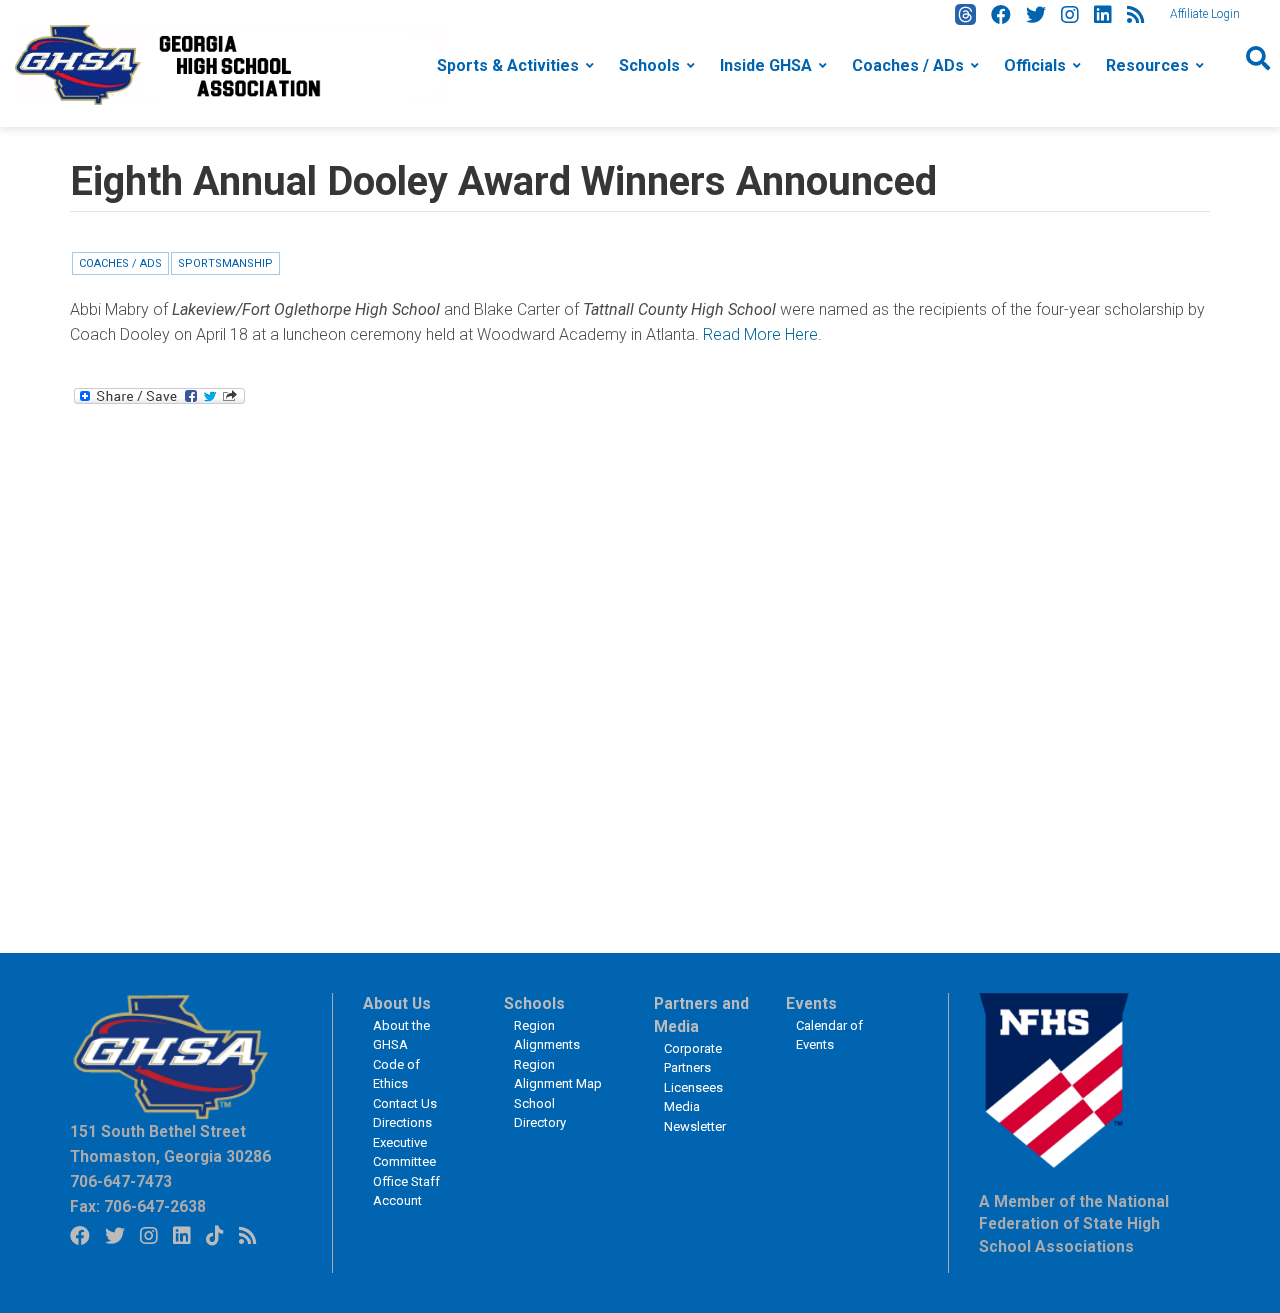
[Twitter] (1036, 15)
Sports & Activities (508, 65)
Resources (1147, 65)
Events (811, 1004)
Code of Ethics (396, 1074)
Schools (649, 65)
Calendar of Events (829, 1035)
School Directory (540, 1113)
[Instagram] (1070, 15)
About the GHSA (401, 1035)
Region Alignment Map (558, 1074)
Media (682, 1106)
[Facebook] (1001, 15)
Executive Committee (404, 1152)
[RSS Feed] (1136, 15)
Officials (1035, 65)
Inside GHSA (766, 65)
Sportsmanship (225, 263)
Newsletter (695, 1126)
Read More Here (760, 334)
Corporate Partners (693, 1058)
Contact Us (405, 1103)
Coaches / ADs (908, 65)
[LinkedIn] (1103, 15)
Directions (402, 1122)
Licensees (693, 1087)
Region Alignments (547, 1035)
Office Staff (406, 1181)
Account (397, 1200)
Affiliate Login (1205, 14)
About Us (397, 1004)
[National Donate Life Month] (231, 63)
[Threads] (965, 14)
